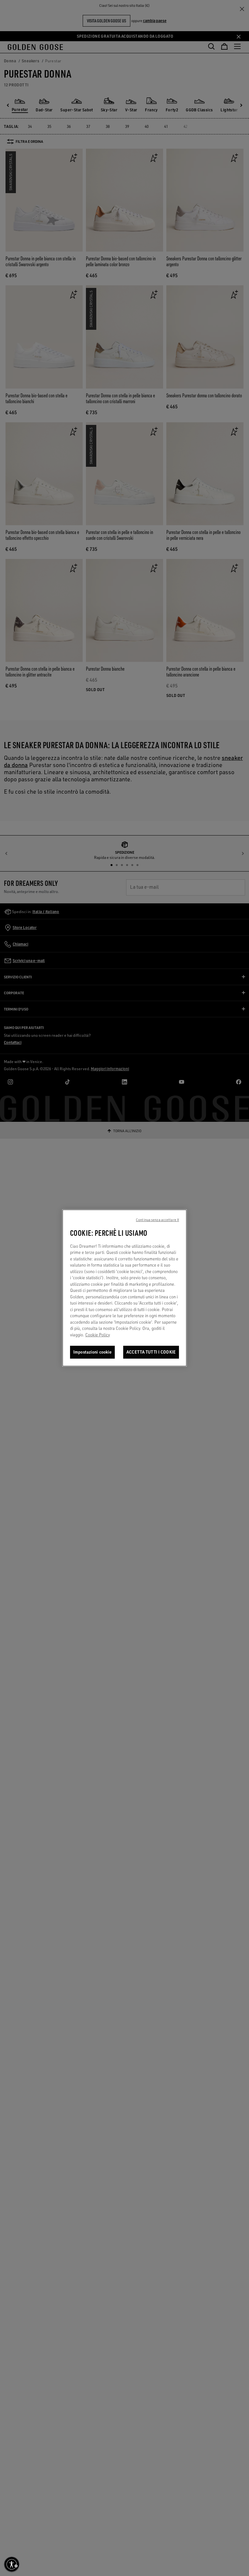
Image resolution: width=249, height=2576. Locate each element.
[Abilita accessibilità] (12, 2564)
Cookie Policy (98, 1335)
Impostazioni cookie (92, 1352)
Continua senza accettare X (157, 1220)
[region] (124, 1288)
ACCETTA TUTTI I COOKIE (151, 1352)
